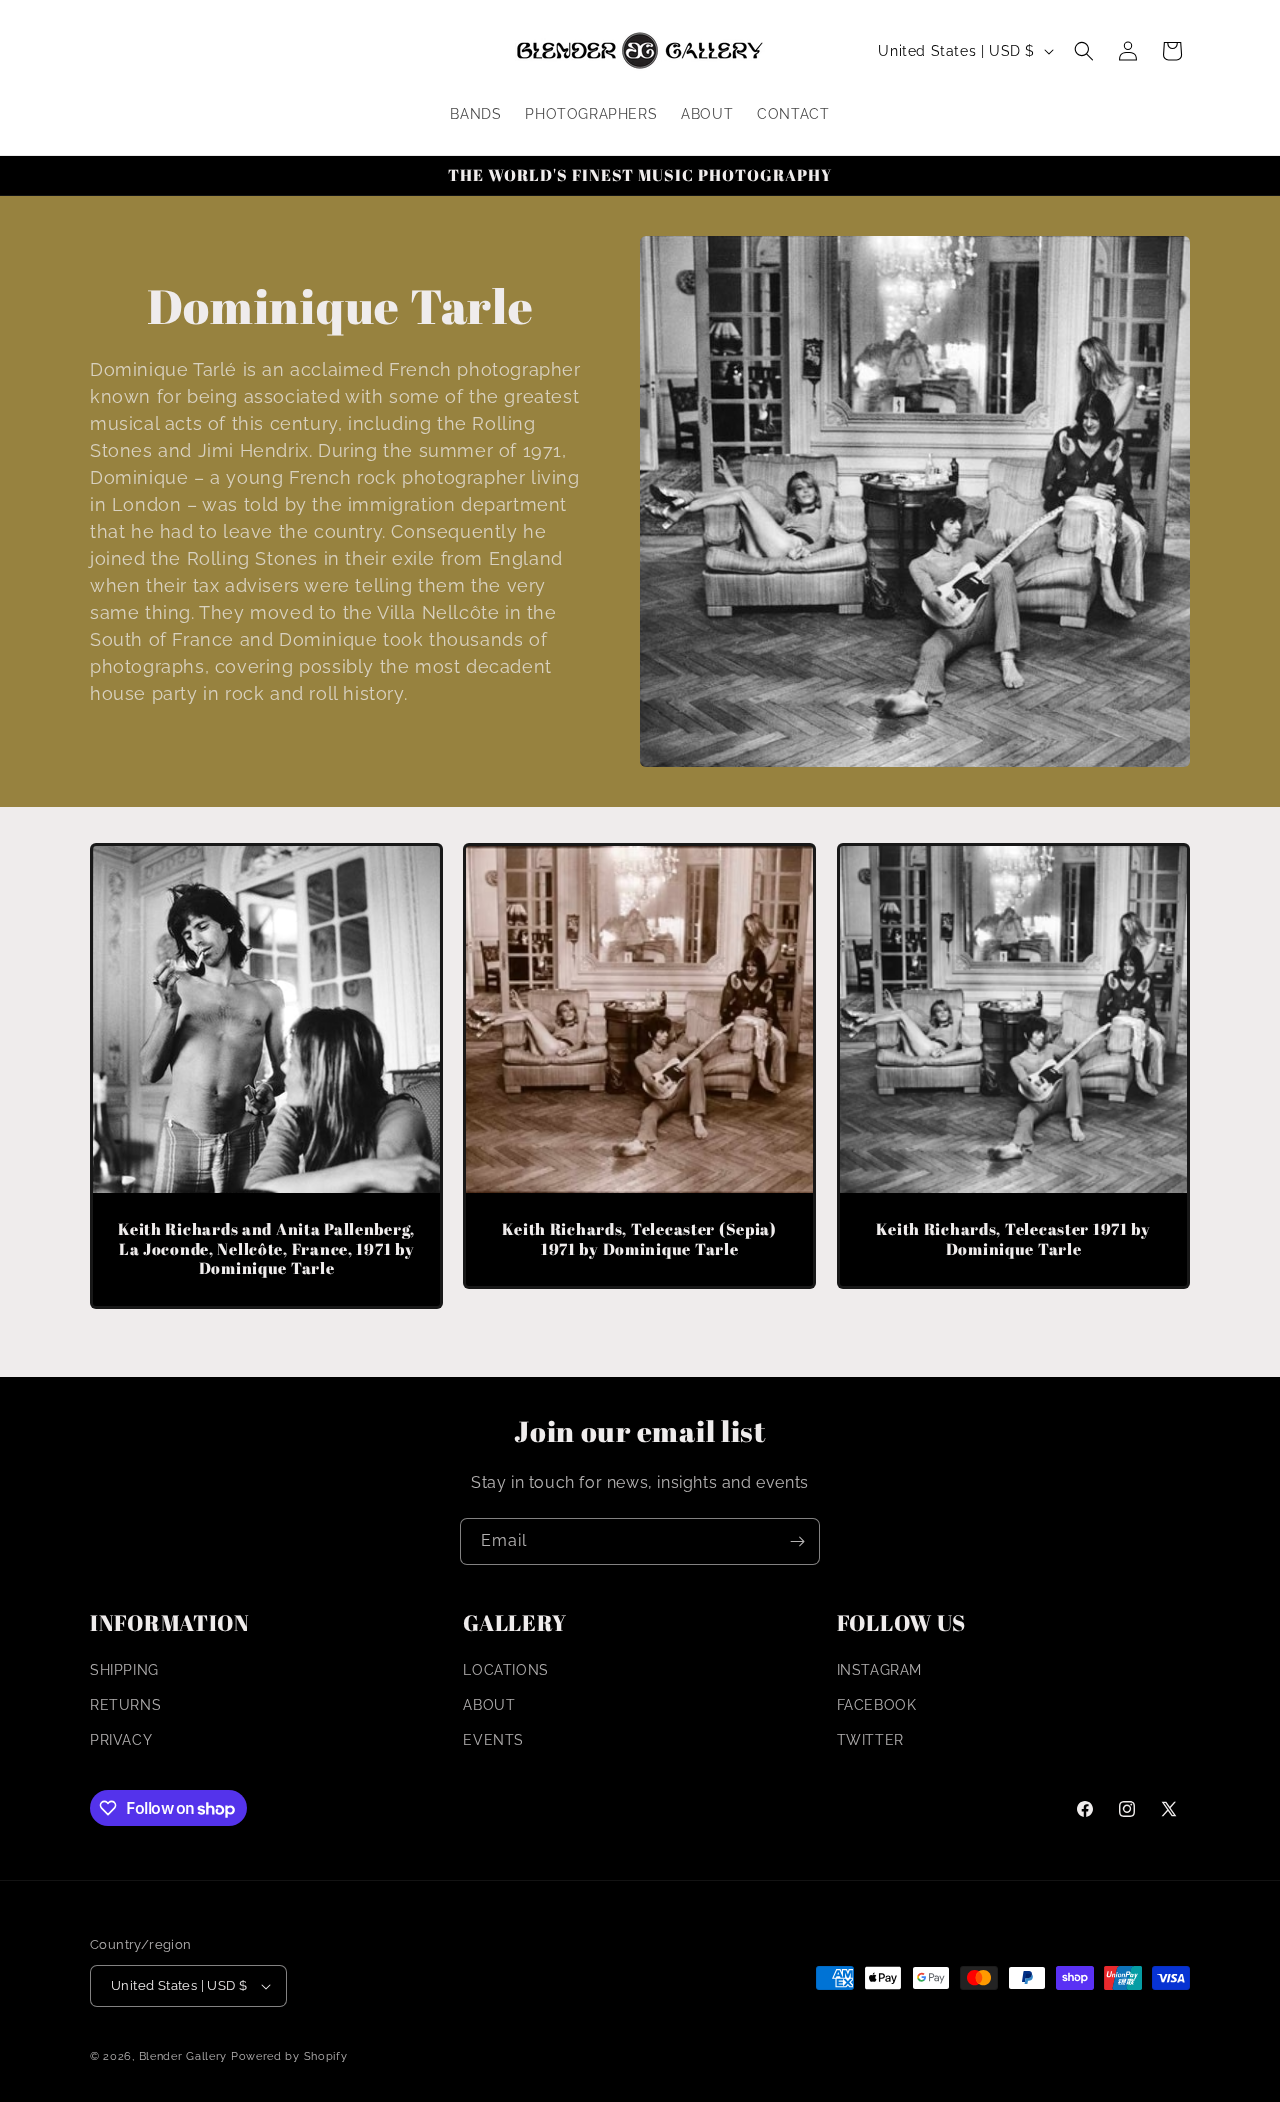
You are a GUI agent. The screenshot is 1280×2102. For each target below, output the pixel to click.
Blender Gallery (183, 2056)
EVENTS (493, 1740)
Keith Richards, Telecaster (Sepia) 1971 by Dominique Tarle (640, 1239)
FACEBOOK (877, 1705)
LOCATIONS (505, 1670)
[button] (1084, 51)
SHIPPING (124, 1670)
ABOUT (489, 1705)
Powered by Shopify (289, 2056)
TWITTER (870, 1740)
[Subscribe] (797, 1541)
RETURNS (125, 1705)
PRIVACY (121, 1740)
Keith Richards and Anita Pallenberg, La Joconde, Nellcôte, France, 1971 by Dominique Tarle (266, 1249)
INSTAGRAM (879, 1670)
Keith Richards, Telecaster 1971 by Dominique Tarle (1013, 1239)
